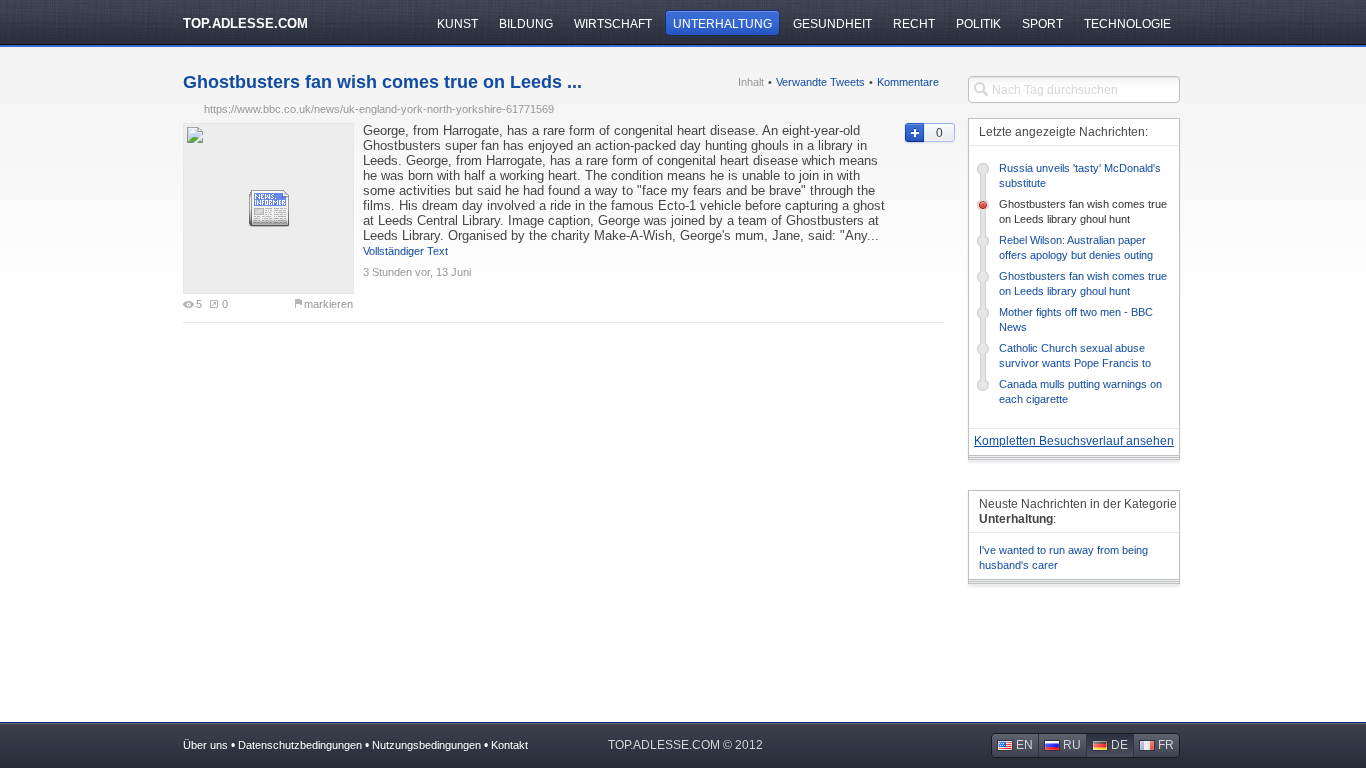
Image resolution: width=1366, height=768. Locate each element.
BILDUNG (526, 24)
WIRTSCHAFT (613, 24)
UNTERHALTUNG (722, 24)
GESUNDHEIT (832, 24)
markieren (328, 304)
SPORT (1042, 24)
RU (1072, 745)
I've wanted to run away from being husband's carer (1063, 557)
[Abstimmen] (913, 133)
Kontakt (509, 745)
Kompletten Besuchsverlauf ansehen (1074, 441)
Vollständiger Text (405, 251)
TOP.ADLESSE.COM (245, 23)
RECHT (914, 24)
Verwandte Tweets (820, 82)
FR (1166, 745)
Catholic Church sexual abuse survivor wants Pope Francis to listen (1075, 356)
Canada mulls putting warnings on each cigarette (1080, 391)
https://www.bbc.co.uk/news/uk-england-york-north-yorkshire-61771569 (379, 109)
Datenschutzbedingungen (300, 745)
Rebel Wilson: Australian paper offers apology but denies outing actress (1076, 248)
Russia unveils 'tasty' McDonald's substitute (1080, 175)
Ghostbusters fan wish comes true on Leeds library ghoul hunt (1083, 211)
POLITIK (978, 24)
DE (1119, 745)
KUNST (457, 24)
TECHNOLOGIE (1127, 24)
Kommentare (908, 82)
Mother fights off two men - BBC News (1076, 319)
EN (1024, 745)
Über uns (205, 745)
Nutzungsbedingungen (426, 745)
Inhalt (751, 82)
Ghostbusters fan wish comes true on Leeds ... (382, 82)
